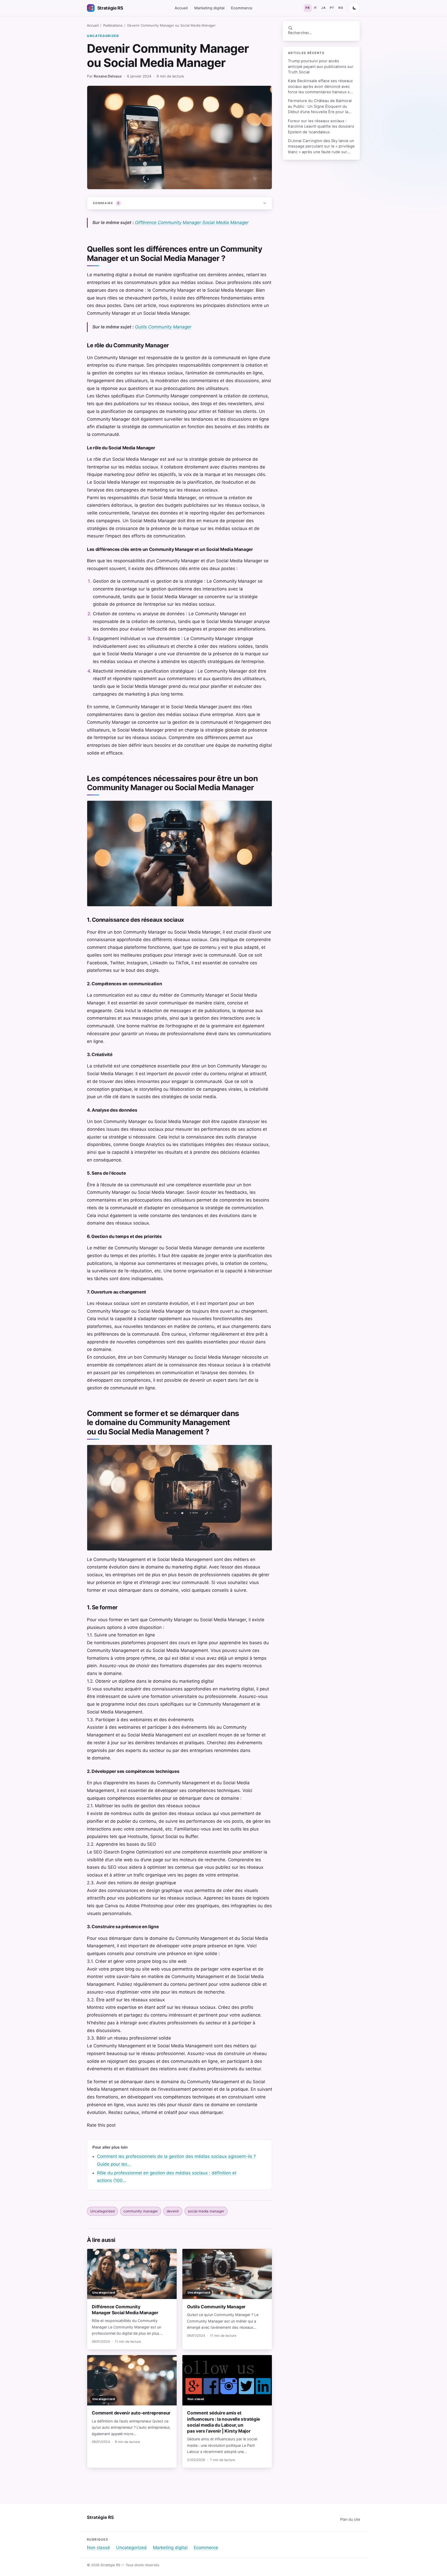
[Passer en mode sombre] (354, 8)
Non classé (98, 2548)
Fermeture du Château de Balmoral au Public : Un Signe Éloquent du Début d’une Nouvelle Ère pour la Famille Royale (320, 107)
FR (308, 8)
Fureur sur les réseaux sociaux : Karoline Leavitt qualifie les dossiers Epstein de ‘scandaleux (321, 126)
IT (316, 8)
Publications (113, 25)
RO (341, 8)
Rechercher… (300, 33)
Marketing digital (209, 8)
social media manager (206, 2211)
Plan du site (350, 2519)
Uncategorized (103, 36)
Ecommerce (242, 8)
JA (323, 8)
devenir (173, 2211)
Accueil (181, 8)
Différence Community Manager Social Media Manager (192, 222)
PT (332, 8)
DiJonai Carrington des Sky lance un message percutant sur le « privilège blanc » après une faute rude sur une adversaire (321, 147)
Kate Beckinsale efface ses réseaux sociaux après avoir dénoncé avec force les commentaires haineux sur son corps (321, 87)
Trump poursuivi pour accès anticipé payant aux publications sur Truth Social (321, 67)
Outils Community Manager (163, 327)
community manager (141, 2211)
